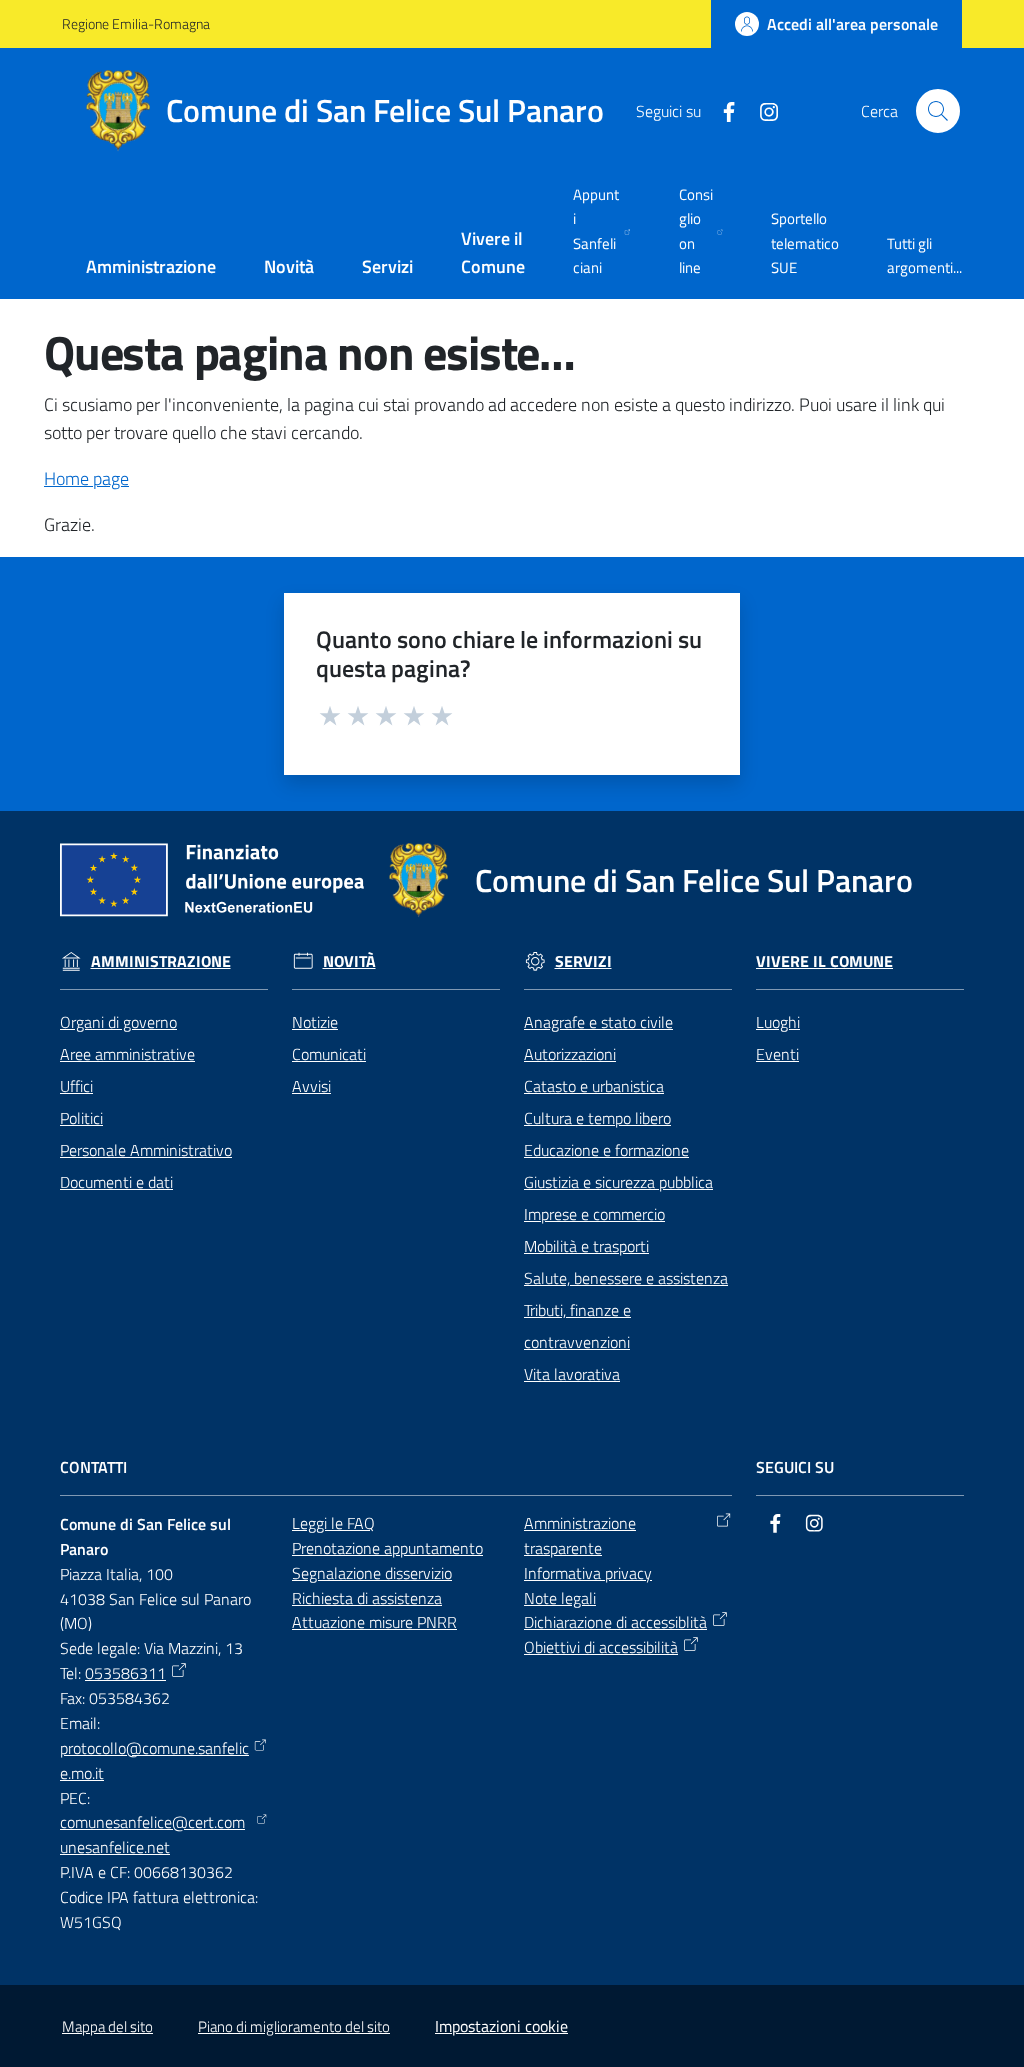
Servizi (583, 961)
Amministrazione (161, 961)
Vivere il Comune (824, 961)
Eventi (777, 1054)
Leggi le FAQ (333, 1523)
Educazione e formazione (606, 1150)
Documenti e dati (116, 1182)
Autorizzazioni (570, 1054)
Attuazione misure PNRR (374, 1622)
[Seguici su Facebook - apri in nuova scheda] (721, 110)
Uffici (76, 1086)
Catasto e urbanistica (594, 1086)
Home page (86, 478)
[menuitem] (151, 268)
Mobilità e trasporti (586, 1246)
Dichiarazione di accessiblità (615, 1622)
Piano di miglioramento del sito (294, 2026)
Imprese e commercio (594, 1214)
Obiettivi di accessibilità (601, 1647)
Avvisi (311, 1086)
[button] (938, 111)
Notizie (315, 1022)
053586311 (125, 1673)
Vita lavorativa (572, 1374)
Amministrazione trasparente (580, 1535)
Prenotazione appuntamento (387, 1548)
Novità (349, 961)
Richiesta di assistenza (367, 1598)
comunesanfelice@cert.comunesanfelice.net (152, 1834)
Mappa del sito (107, 2026)
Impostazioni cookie (501, 2026)
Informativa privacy (588, 1573)
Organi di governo (118, 1022)
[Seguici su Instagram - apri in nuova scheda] (761, 110)
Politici (81, 1118)
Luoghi (778, 1022)
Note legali (560, 1598)
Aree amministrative (127, 1054)
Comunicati (329, 1054)
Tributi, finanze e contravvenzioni (577, 1326)
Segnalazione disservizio (372, 1573)
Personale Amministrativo (146, 1150)
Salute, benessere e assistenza (626, 1278)
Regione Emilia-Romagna (136, 23)
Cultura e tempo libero (597, 1118)
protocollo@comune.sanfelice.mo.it (154, 1760)
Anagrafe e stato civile (598, 1022)
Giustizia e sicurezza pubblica (618, 1182)
